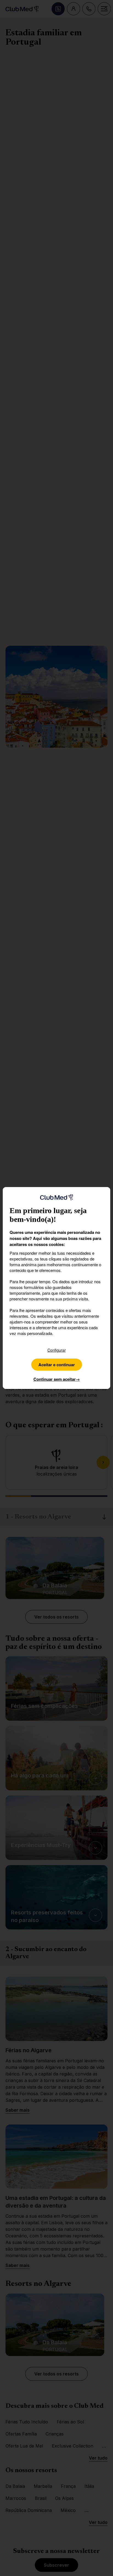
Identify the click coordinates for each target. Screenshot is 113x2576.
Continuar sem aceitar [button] (57, 1379)
